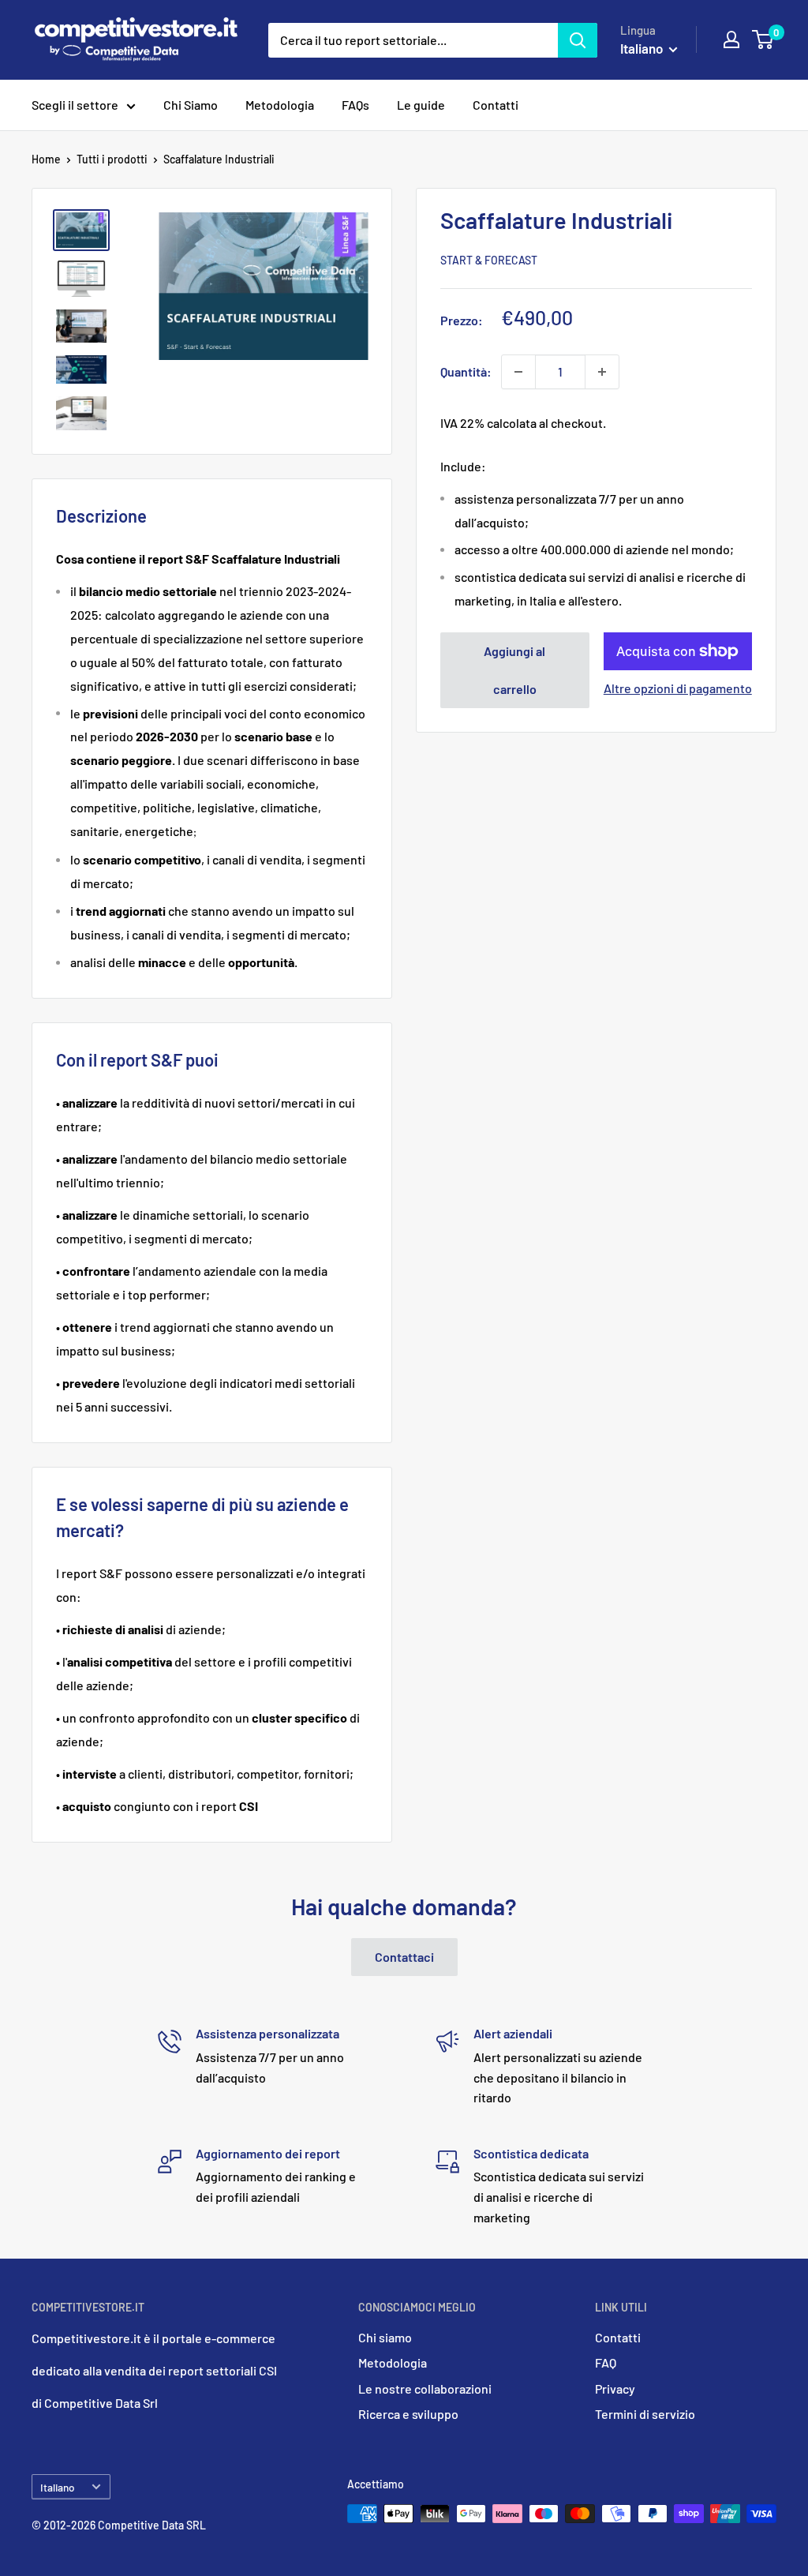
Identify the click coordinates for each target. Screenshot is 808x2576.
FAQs (355, 105)
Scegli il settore (75, 105)
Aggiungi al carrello (514, 670)
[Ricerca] (578, 40)
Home (46, 159)
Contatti (496, 105)
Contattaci (404, 1957)
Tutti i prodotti (112, 159)
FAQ (606, 2362)
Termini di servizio (645, 2414)
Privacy (615, 2389)
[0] (763, 39)
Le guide (421, 105)
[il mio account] (731, 39)
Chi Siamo (191, 105)
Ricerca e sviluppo (408, 2414)
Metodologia (280, 105)
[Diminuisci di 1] (518, 372)
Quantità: (466, 371)
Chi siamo (385, 2337)
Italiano (58, 2487)
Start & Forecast (489, 260)
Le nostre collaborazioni (425, 2389)
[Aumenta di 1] (602, 372)
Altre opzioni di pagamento (678, 688)
